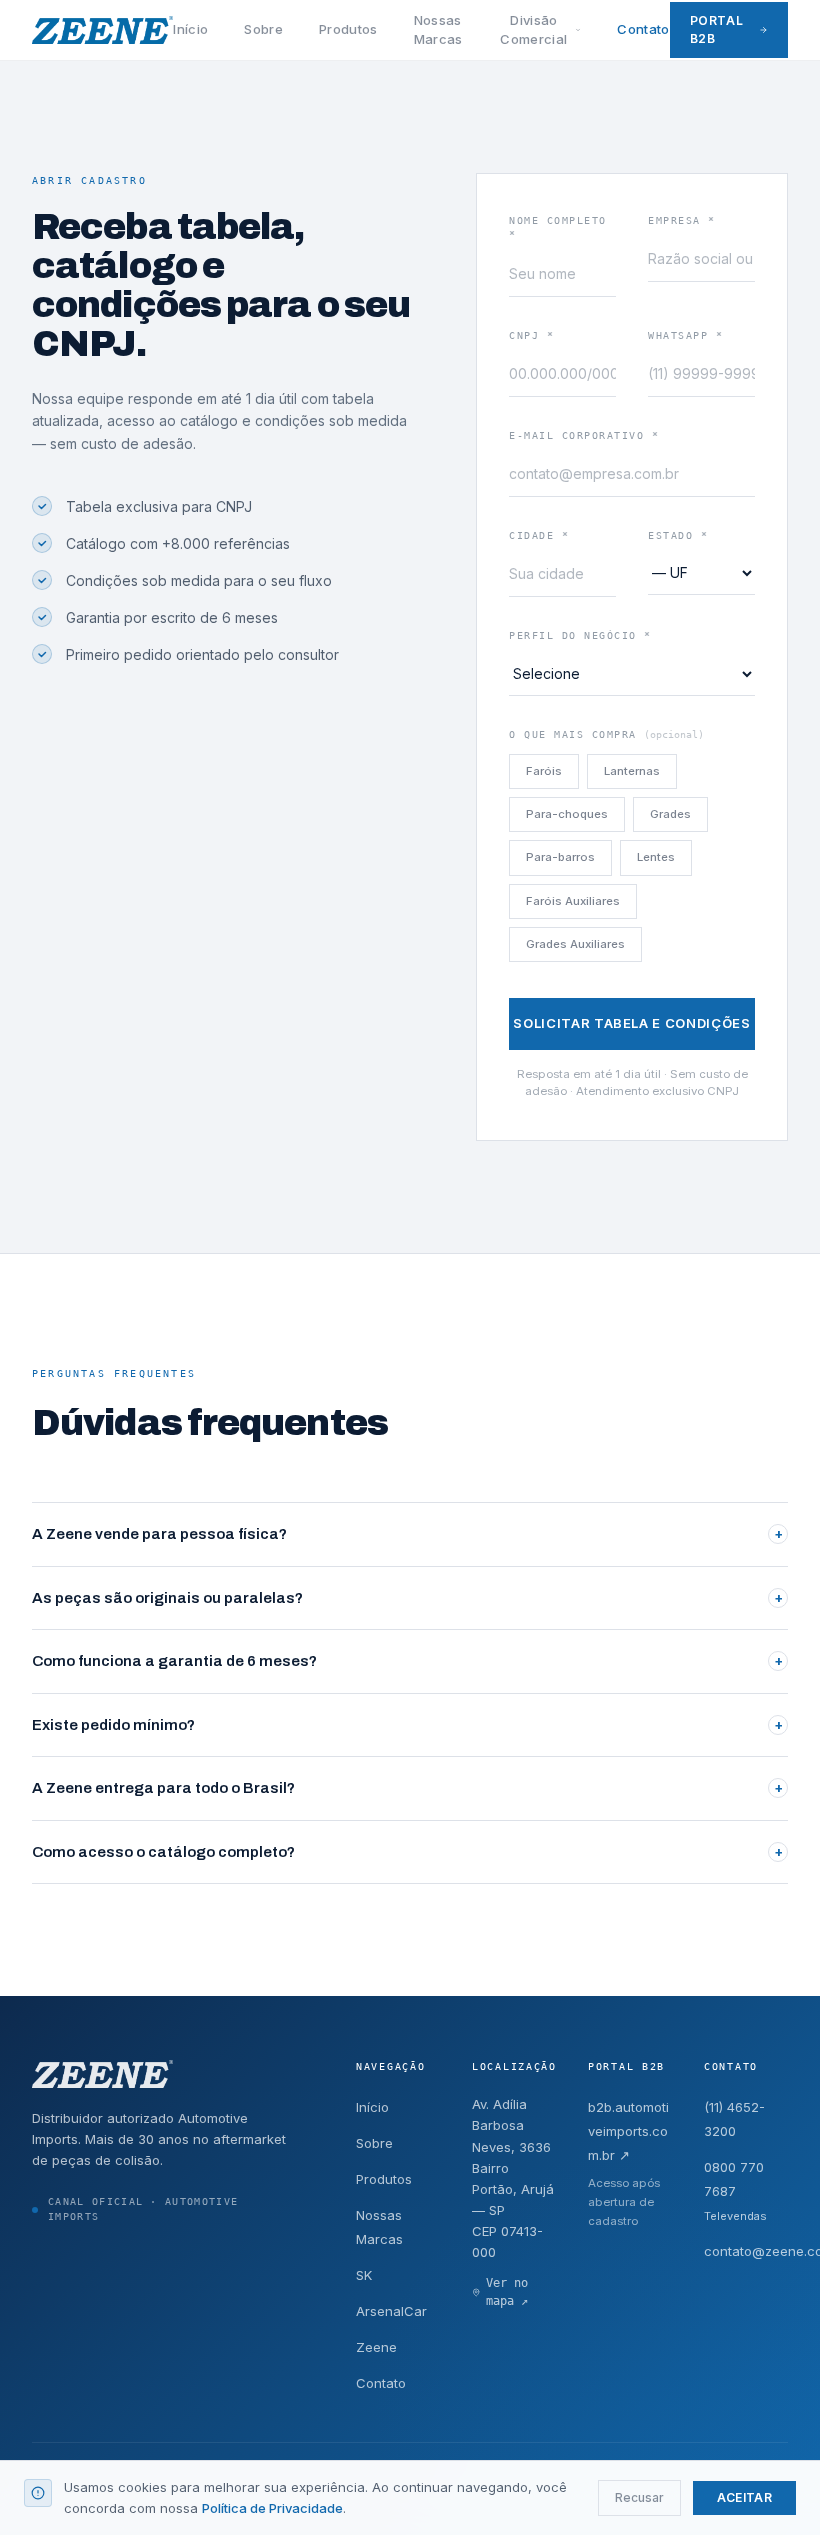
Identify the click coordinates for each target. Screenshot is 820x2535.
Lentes (656, 857)
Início (190, 29)
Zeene (376, 2347)
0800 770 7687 (735, 2191)
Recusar (639, 2497)
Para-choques (567, 814)
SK (364, 2275)
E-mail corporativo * (584, 435)
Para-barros (560, 857)
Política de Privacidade (272, 2508)
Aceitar (744, 2497)
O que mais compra (606, 734)
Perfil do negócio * (580, 635)
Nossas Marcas (438, 30)
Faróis (544, 771)
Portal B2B (717, 29)
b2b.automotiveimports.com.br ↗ (628, 2131)
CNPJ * (531, 335)
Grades (670, 814)
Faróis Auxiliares (573, 901)
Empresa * (682, 220)
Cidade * (539, 535)
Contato (643, 29)
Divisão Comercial (533, 30)
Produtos (348, 29)
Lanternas (632, 771)
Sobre (263, 29)
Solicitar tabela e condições (631, 1023)
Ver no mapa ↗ (507, 2291)
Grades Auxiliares (575, 944)
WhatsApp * (685, 335)
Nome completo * (558, 227)
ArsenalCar (391, 2311)
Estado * (678, 535)
